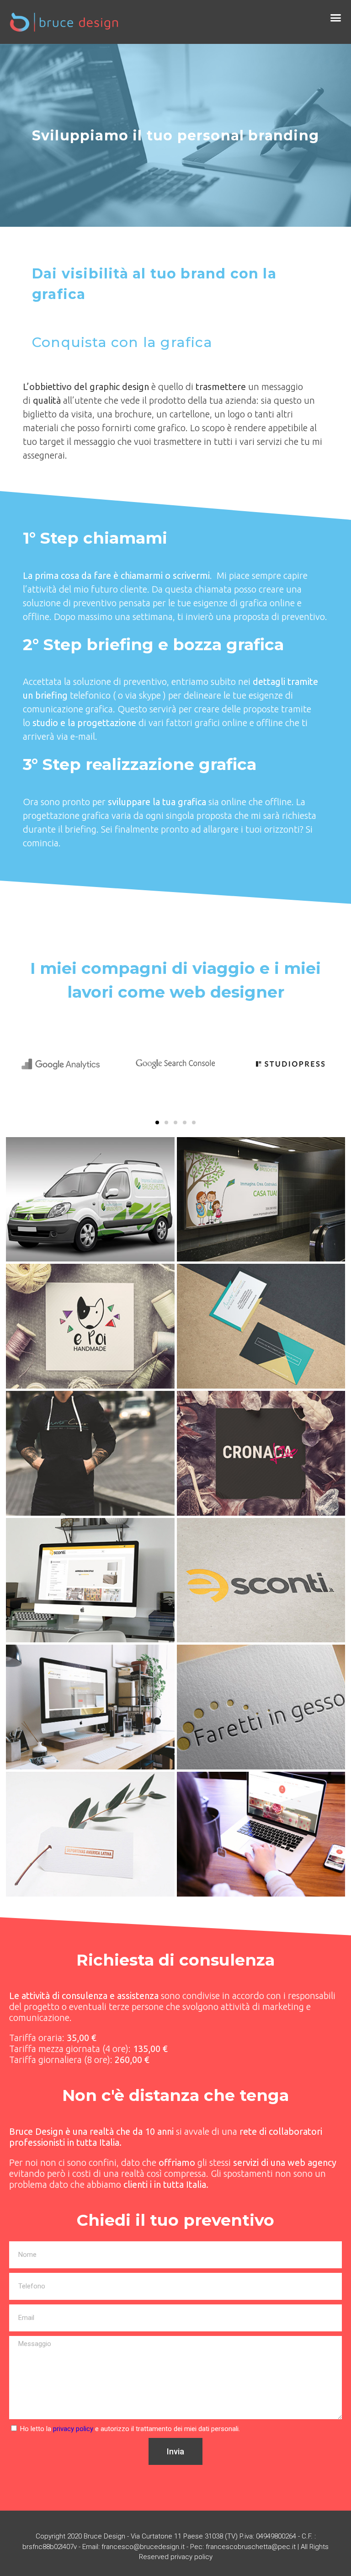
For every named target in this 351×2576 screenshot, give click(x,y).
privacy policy (73, 2429)
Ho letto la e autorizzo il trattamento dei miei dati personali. (130, 2429)
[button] (336, 18)
